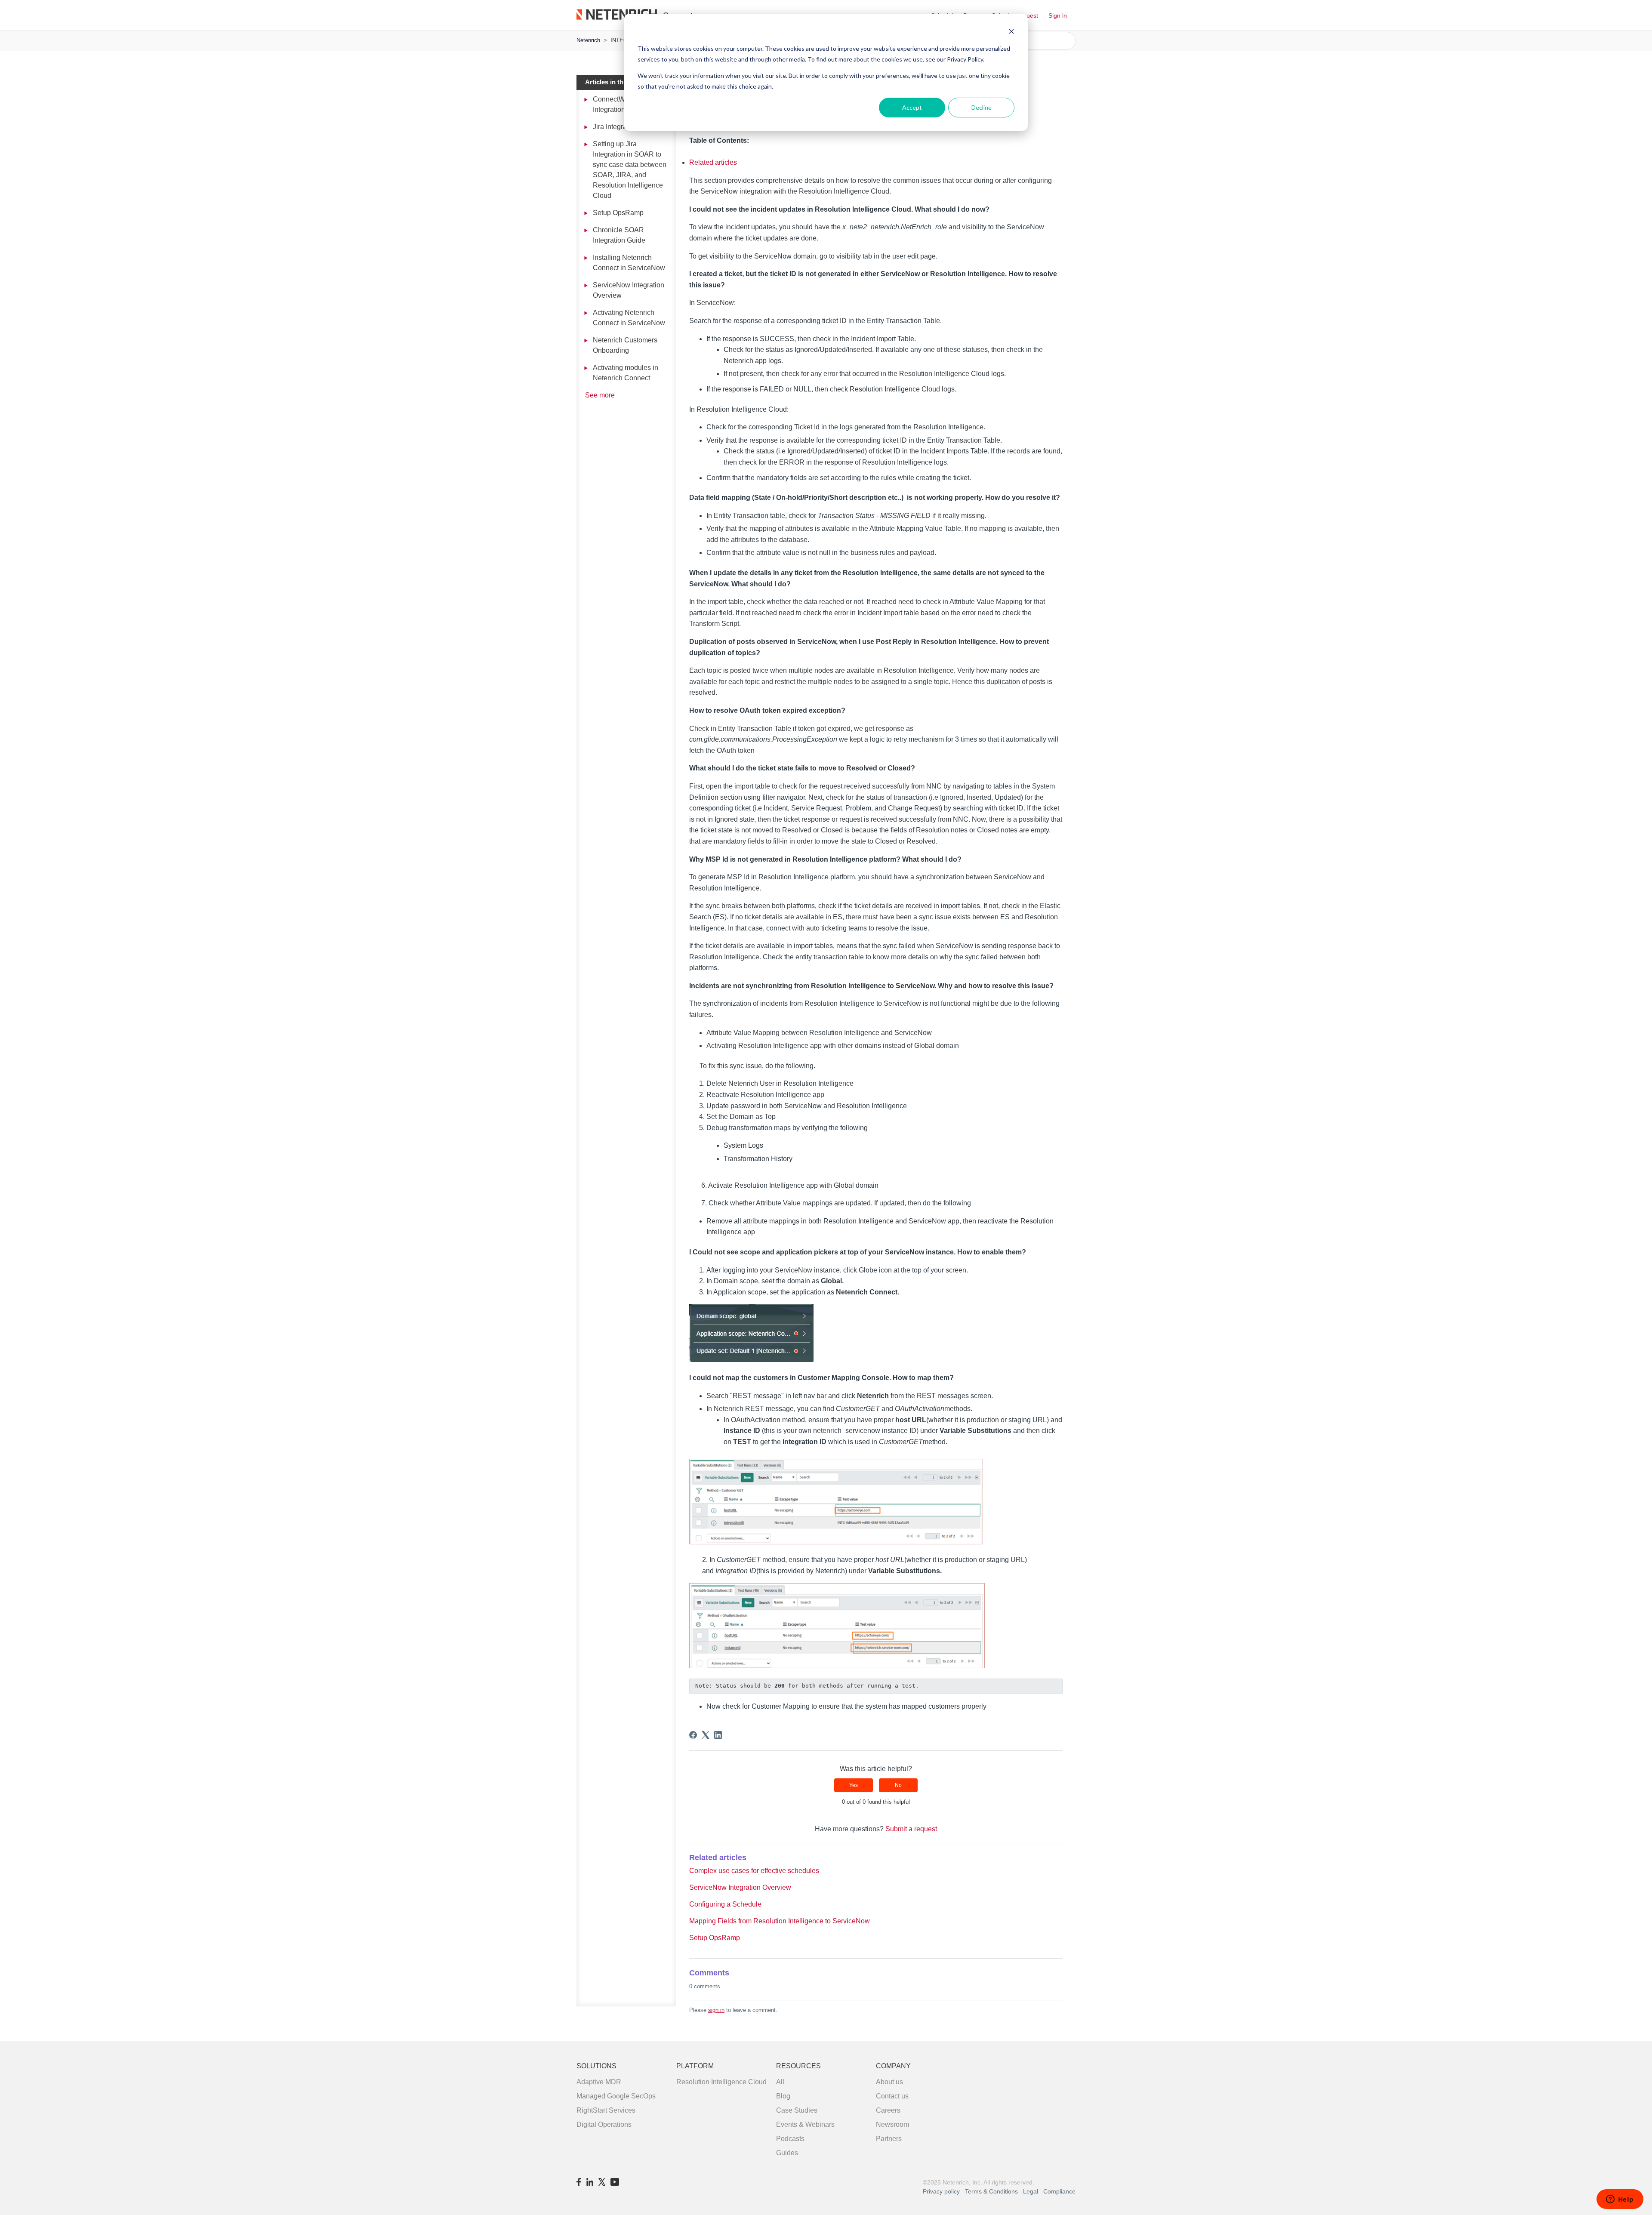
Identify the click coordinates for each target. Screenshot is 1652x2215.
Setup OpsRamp (618, 213)
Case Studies (797, 2110)
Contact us (892, 2096)
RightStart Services (606, 2110)
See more (600, 395)
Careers (888, 2110)
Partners (889, 2139)
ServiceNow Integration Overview (629, 290)
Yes (854, 1785)
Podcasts (790, 2139)
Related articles (713, 162)
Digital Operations (604, 2124)
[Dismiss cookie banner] (1011, 32)
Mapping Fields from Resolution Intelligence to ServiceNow (780, 1921)
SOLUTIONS (596, 2066)
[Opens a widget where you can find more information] (1620, 2200)
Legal (1031, 2191)
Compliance (1059, 2191)
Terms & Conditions (992, 2191)
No (898, 1785)
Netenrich (588, 40)
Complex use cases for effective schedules (754, 1871)
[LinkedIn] (718, 1735)
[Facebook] (693, 1735)
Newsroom (892, 2124)
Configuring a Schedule (725, 1904)
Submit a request (911, 1829)
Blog (783, 2096)
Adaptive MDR (599, 2082)
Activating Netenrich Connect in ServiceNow (629, 318)
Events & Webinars (805, 2124)
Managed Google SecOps (616, 2096)
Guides (787, 2153)
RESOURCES (798, 2066)
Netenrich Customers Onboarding (625, 345)
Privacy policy (941, 2191)
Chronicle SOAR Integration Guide (619, 235)
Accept (912, 107)
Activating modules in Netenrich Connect (626, 373)
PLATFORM (695, 2066)
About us (889, 2082)
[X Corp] (706, 1735)
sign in (716, 2010)
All (780, 2082)
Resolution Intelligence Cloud (721, 2082)
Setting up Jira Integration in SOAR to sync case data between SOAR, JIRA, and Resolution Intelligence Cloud (630, 170)
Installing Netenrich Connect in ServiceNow (629, 263)
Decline (982, 107)
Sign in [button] (1058, 15)
